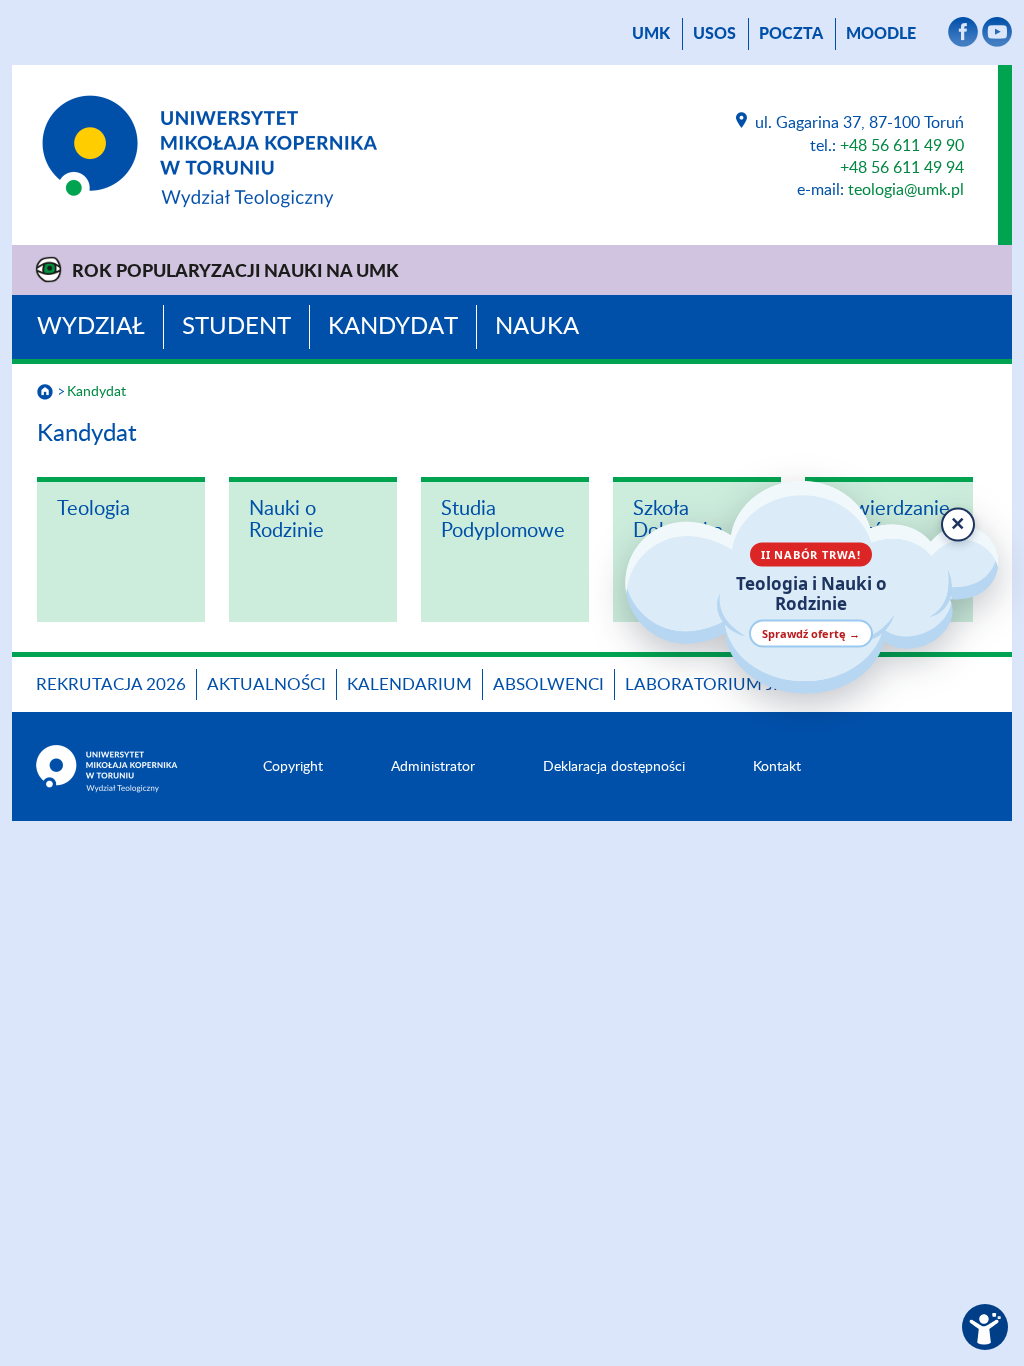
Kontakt (777, 767)
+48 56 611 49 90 (902, 146)
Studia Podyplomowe (503, 520)
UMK (651, 34)
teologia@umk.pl (906, 190)
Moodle (881, 34)
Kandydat (393, 327)
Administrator (433, 767)
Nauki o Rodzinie (286, 520)
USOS (714, 34)
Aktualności (266, 684)
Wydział (91, 327)
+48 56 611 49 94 (902, 168)
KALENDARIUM (409, 684)
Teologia (93, 509)
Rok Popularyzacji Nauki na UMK (235, 272)
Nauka (537, 327)
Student (236, 327)
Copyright (293, 767)
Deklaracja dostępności (614, 767)
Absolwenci (548, 684)
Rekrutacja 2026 (111, 684)
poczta (791, 34)
